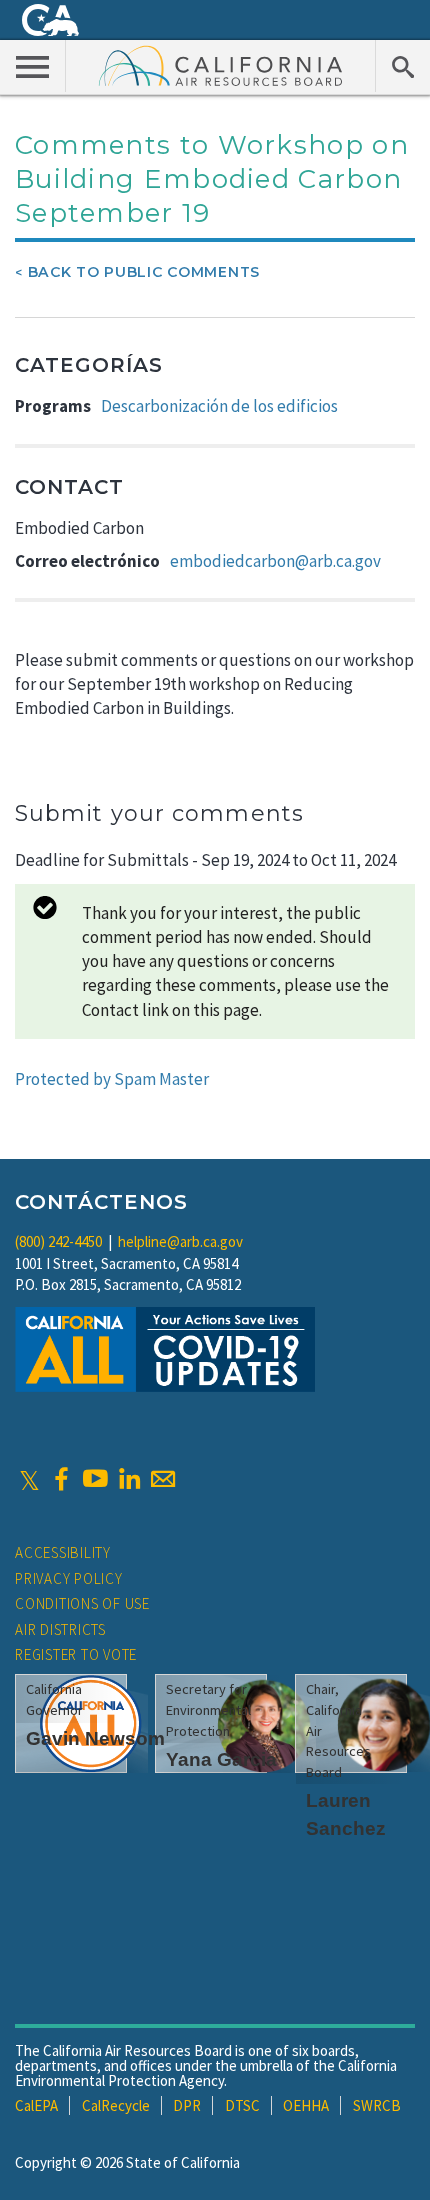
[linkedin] (129, 1479)
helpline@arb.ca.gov (180, 1241)
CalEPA (36, 2105)
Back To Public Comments (144, 272)
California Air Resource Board (221, 65)
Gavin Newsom (95, 1738)
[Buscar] (402, 66)
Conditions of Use (82, 1603)
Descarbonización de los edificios (219, 406)
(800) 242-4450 (58, 1241)
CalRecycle (116, 2105)
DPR (187, 2105)
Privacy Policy (69, 1578)
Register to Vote (76, 1654)
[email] (163, 1479)
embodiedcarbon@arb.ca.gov (275, 561)
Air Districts (60, 1629)
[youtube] (95, 1479)
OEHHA (306, 2105)
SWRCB (377, 2105)
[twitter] (29, 1479)
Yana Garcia (221, 1759)
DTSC (242, 2105)
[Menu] (33, 66)
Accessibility (63, 1552)
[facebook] (61, 1479)
